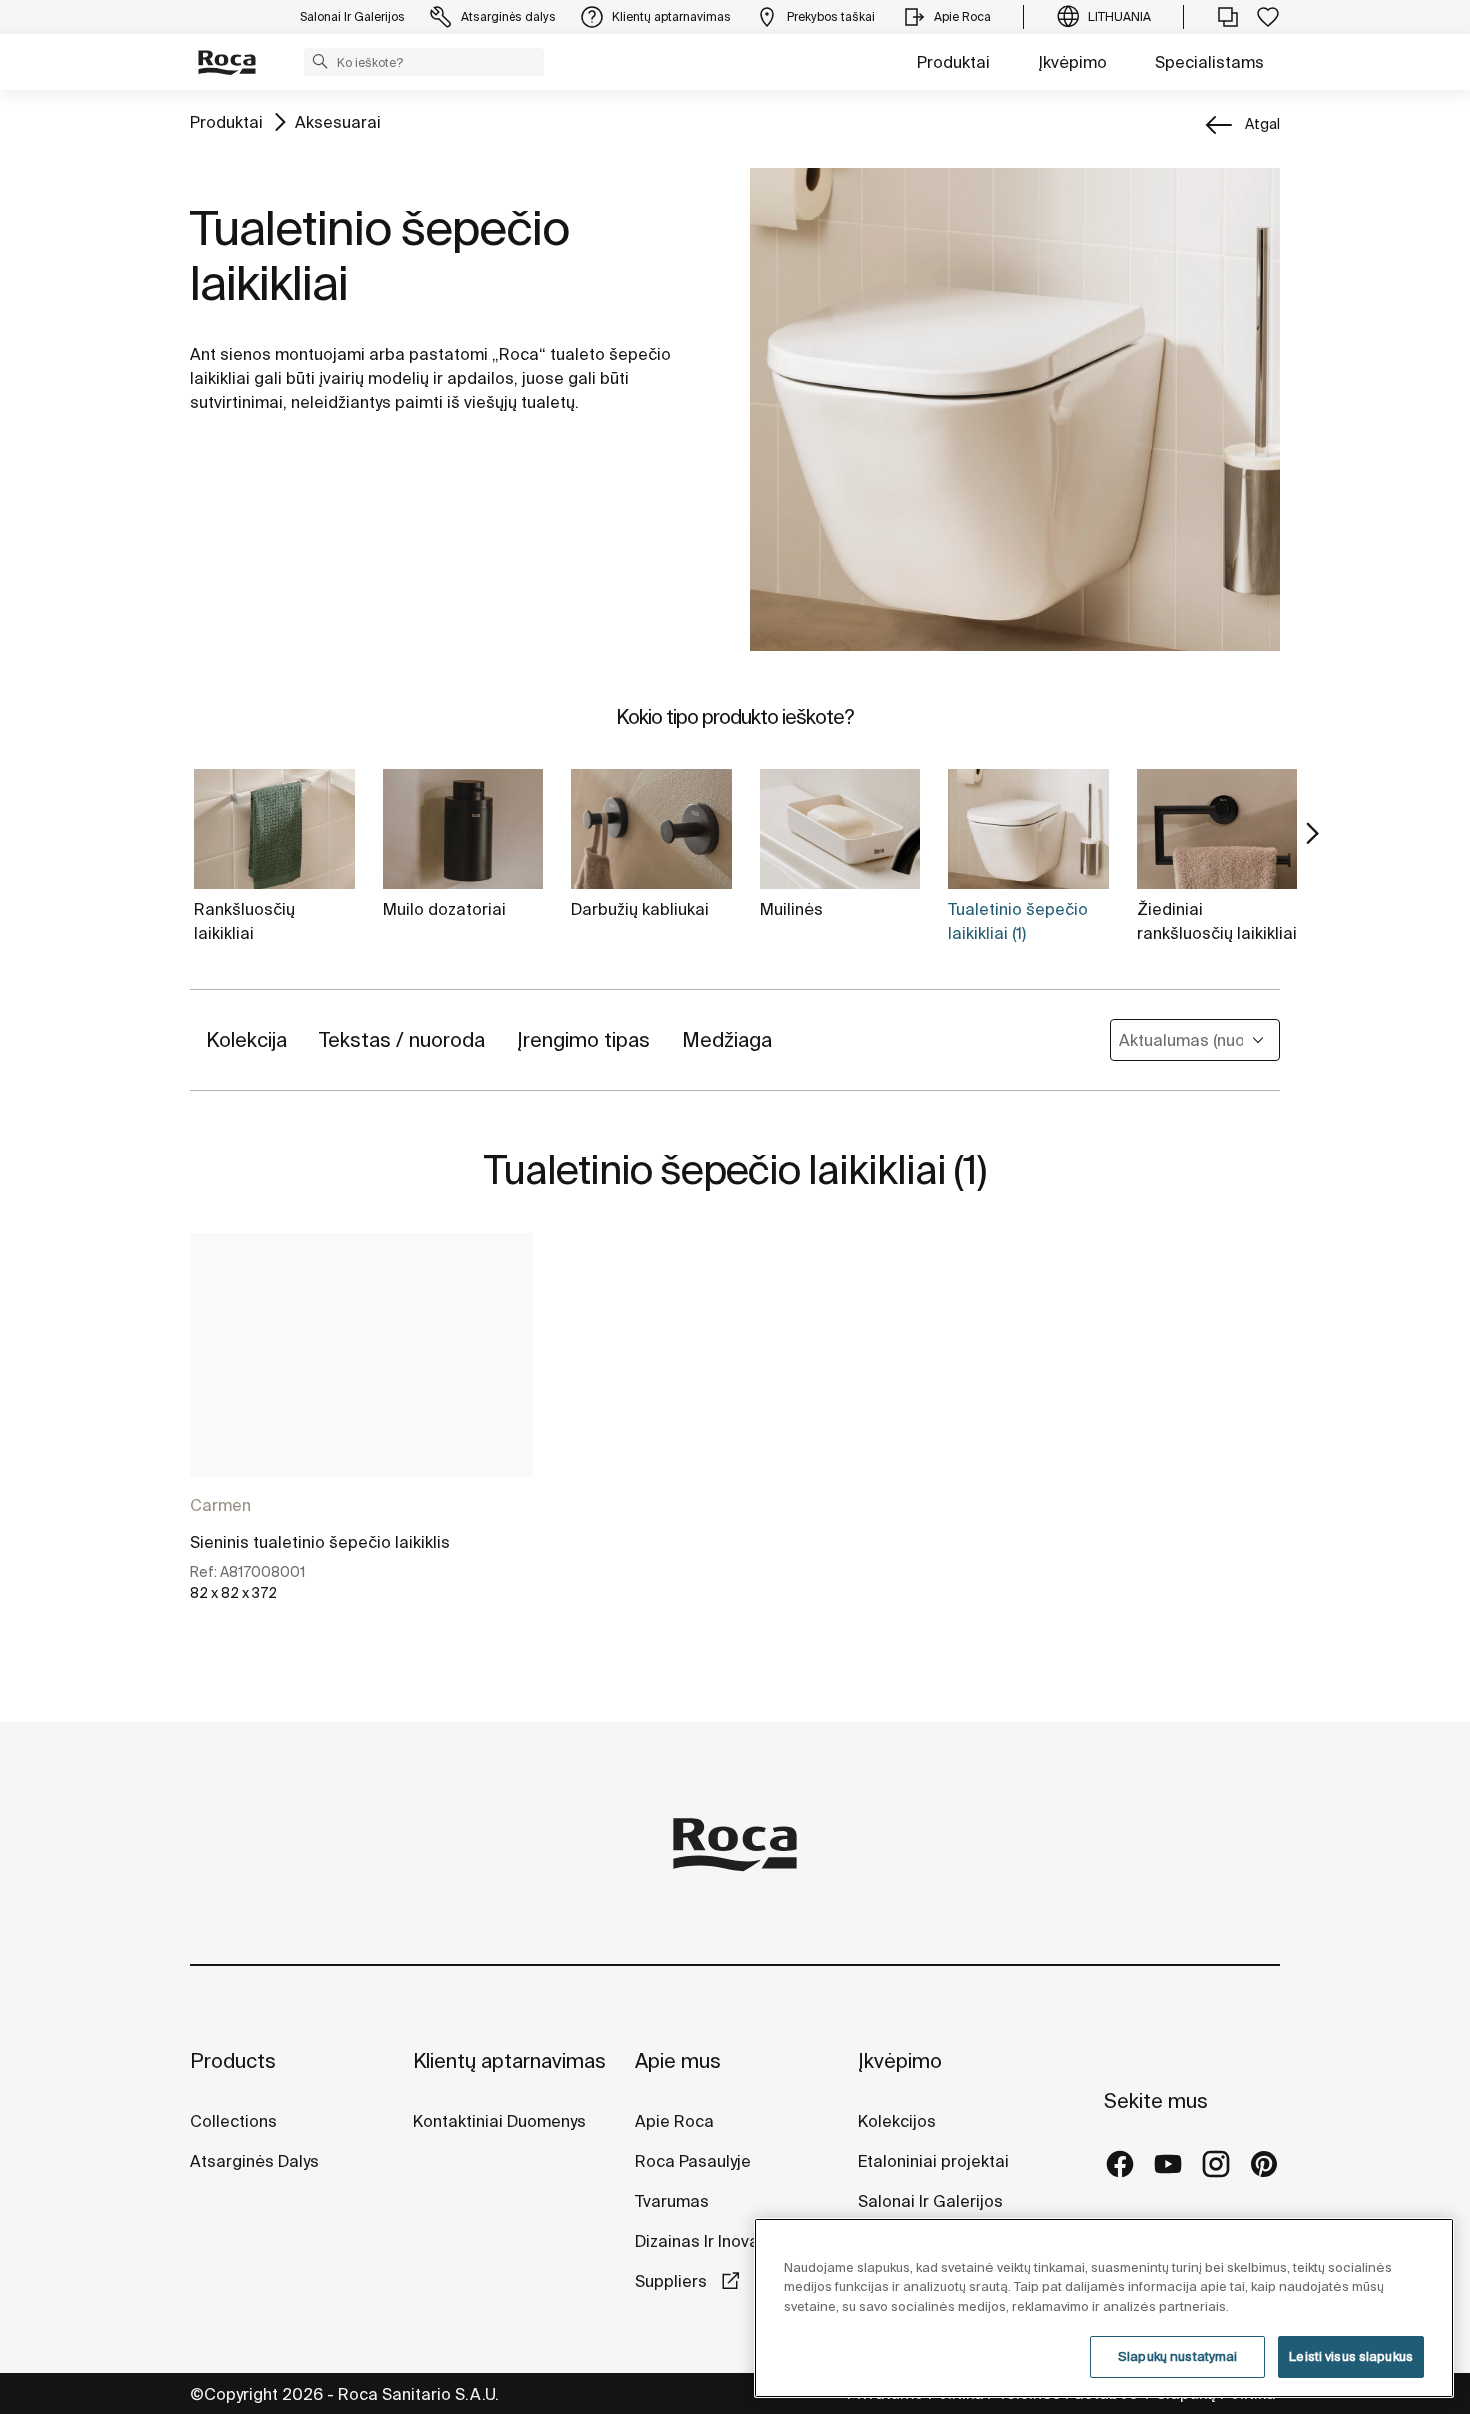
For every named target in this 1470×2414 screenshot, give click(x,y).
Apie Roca (674, 2121)
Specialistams (1209, 62)
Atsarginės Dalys (254, 2161)
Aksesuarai (338, 122)
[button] (320, 61)
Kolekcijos (897, 2121)
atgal (1262, 124)
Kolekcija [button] (246, 1039)
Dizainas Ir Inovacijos (715, 2241)
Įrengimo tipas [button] (583, 1039)
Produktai (953, 62)
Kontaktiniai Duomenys (499, 2121)
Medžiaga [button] (727, 1039)
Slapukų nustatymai (1177, 2356)
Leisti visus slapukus (1351, 2356)
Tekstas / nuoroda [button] (402, 1039)
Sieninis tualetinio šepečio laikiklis (320, 1542)
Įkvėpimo (1072, 62)
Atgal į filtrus (1426, 2176)
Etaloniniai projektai (933, 2161)
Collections (233, 2121)
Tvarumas (672, 2201)
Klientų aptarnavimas (509, 2060)
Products (233, 2060)
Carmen (220, 1505)
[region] (1104, 2308)
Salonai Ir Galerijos (930, 2201)
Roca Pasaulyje (693, 2161)
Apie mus (678, 2060)
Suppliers (673, 2281)
